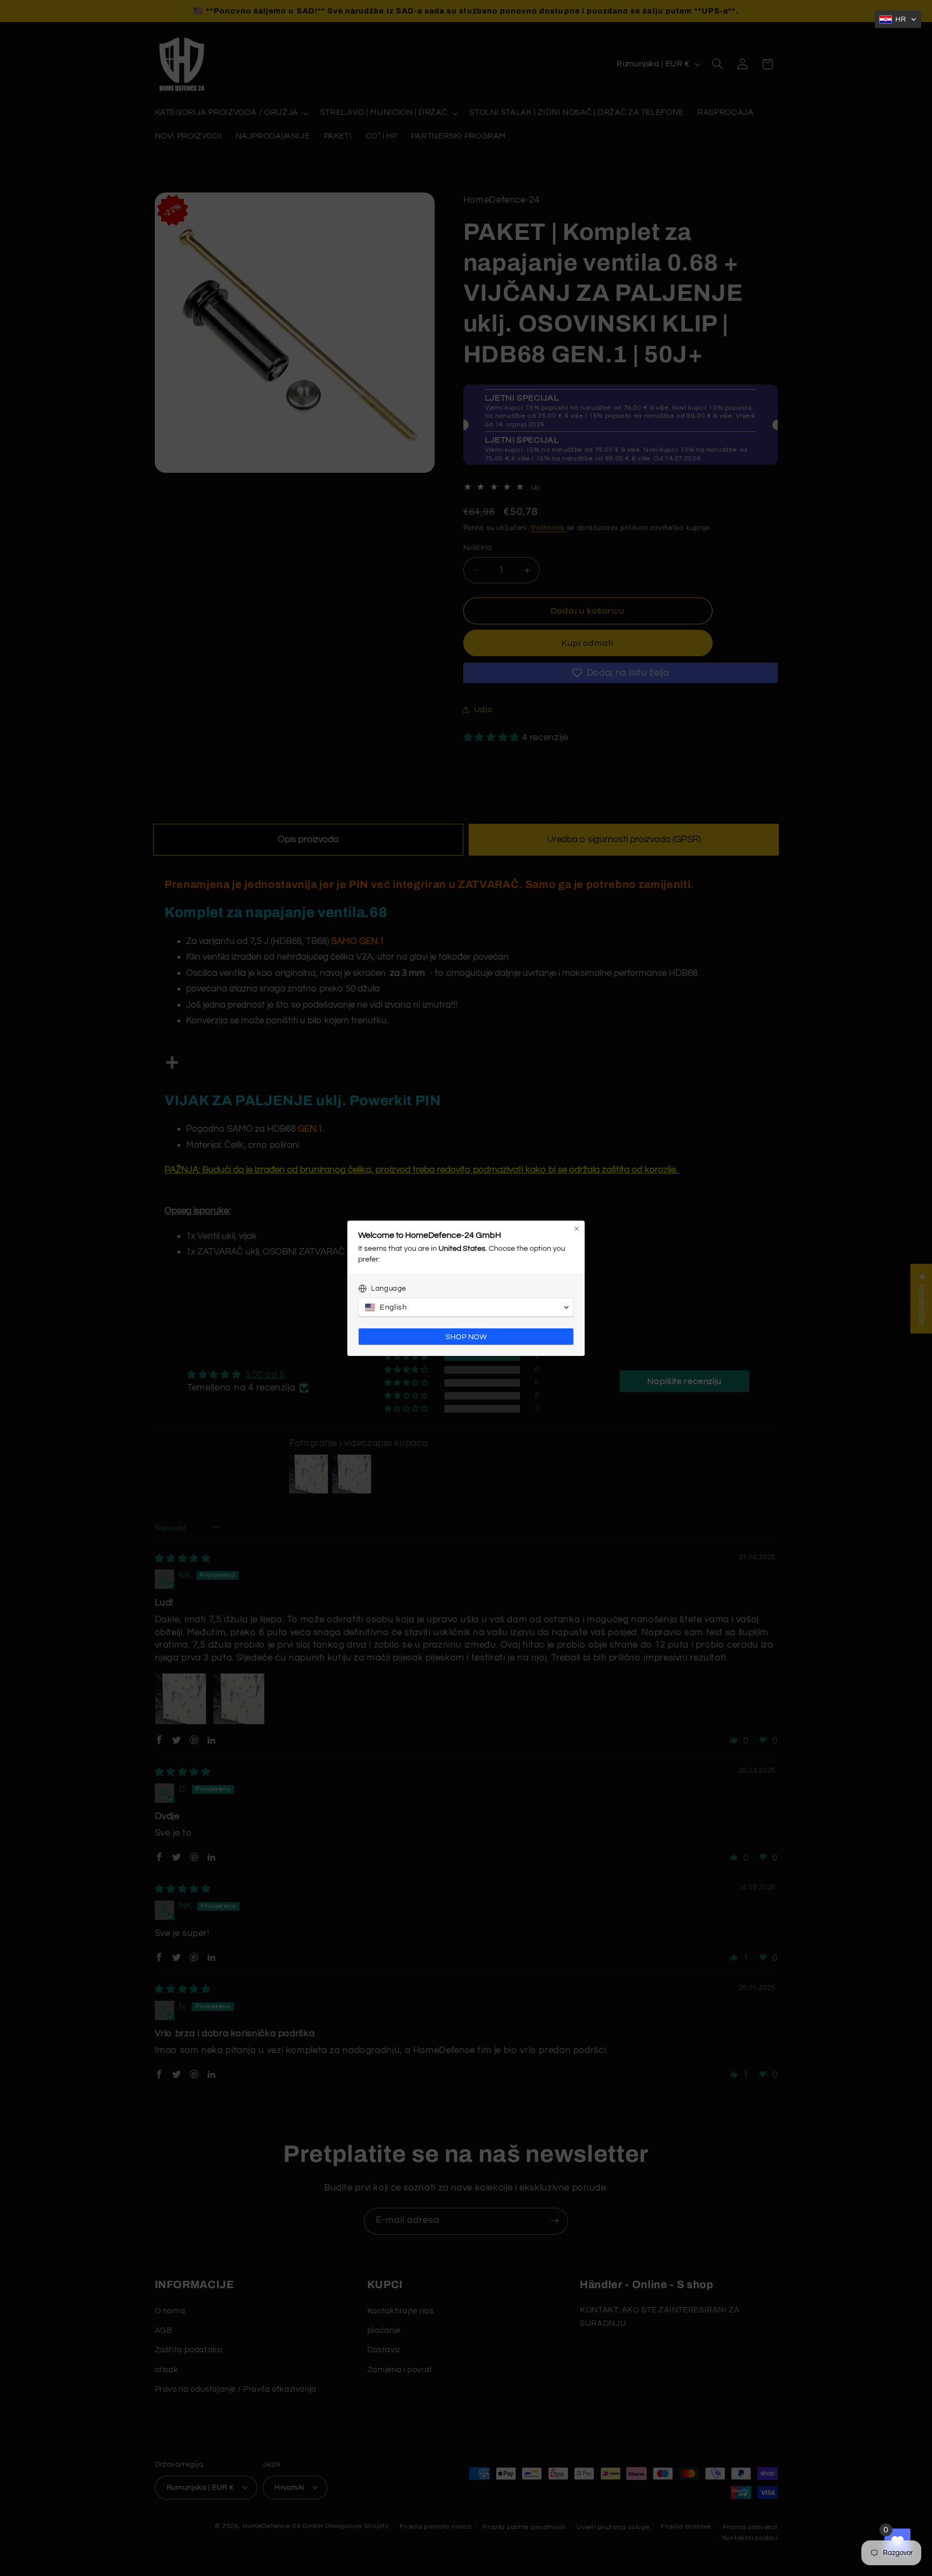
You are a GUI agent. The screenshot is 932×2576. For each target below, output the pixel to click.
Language (389, 1289)
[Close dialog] (577, 1229)
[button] (898, 19)
